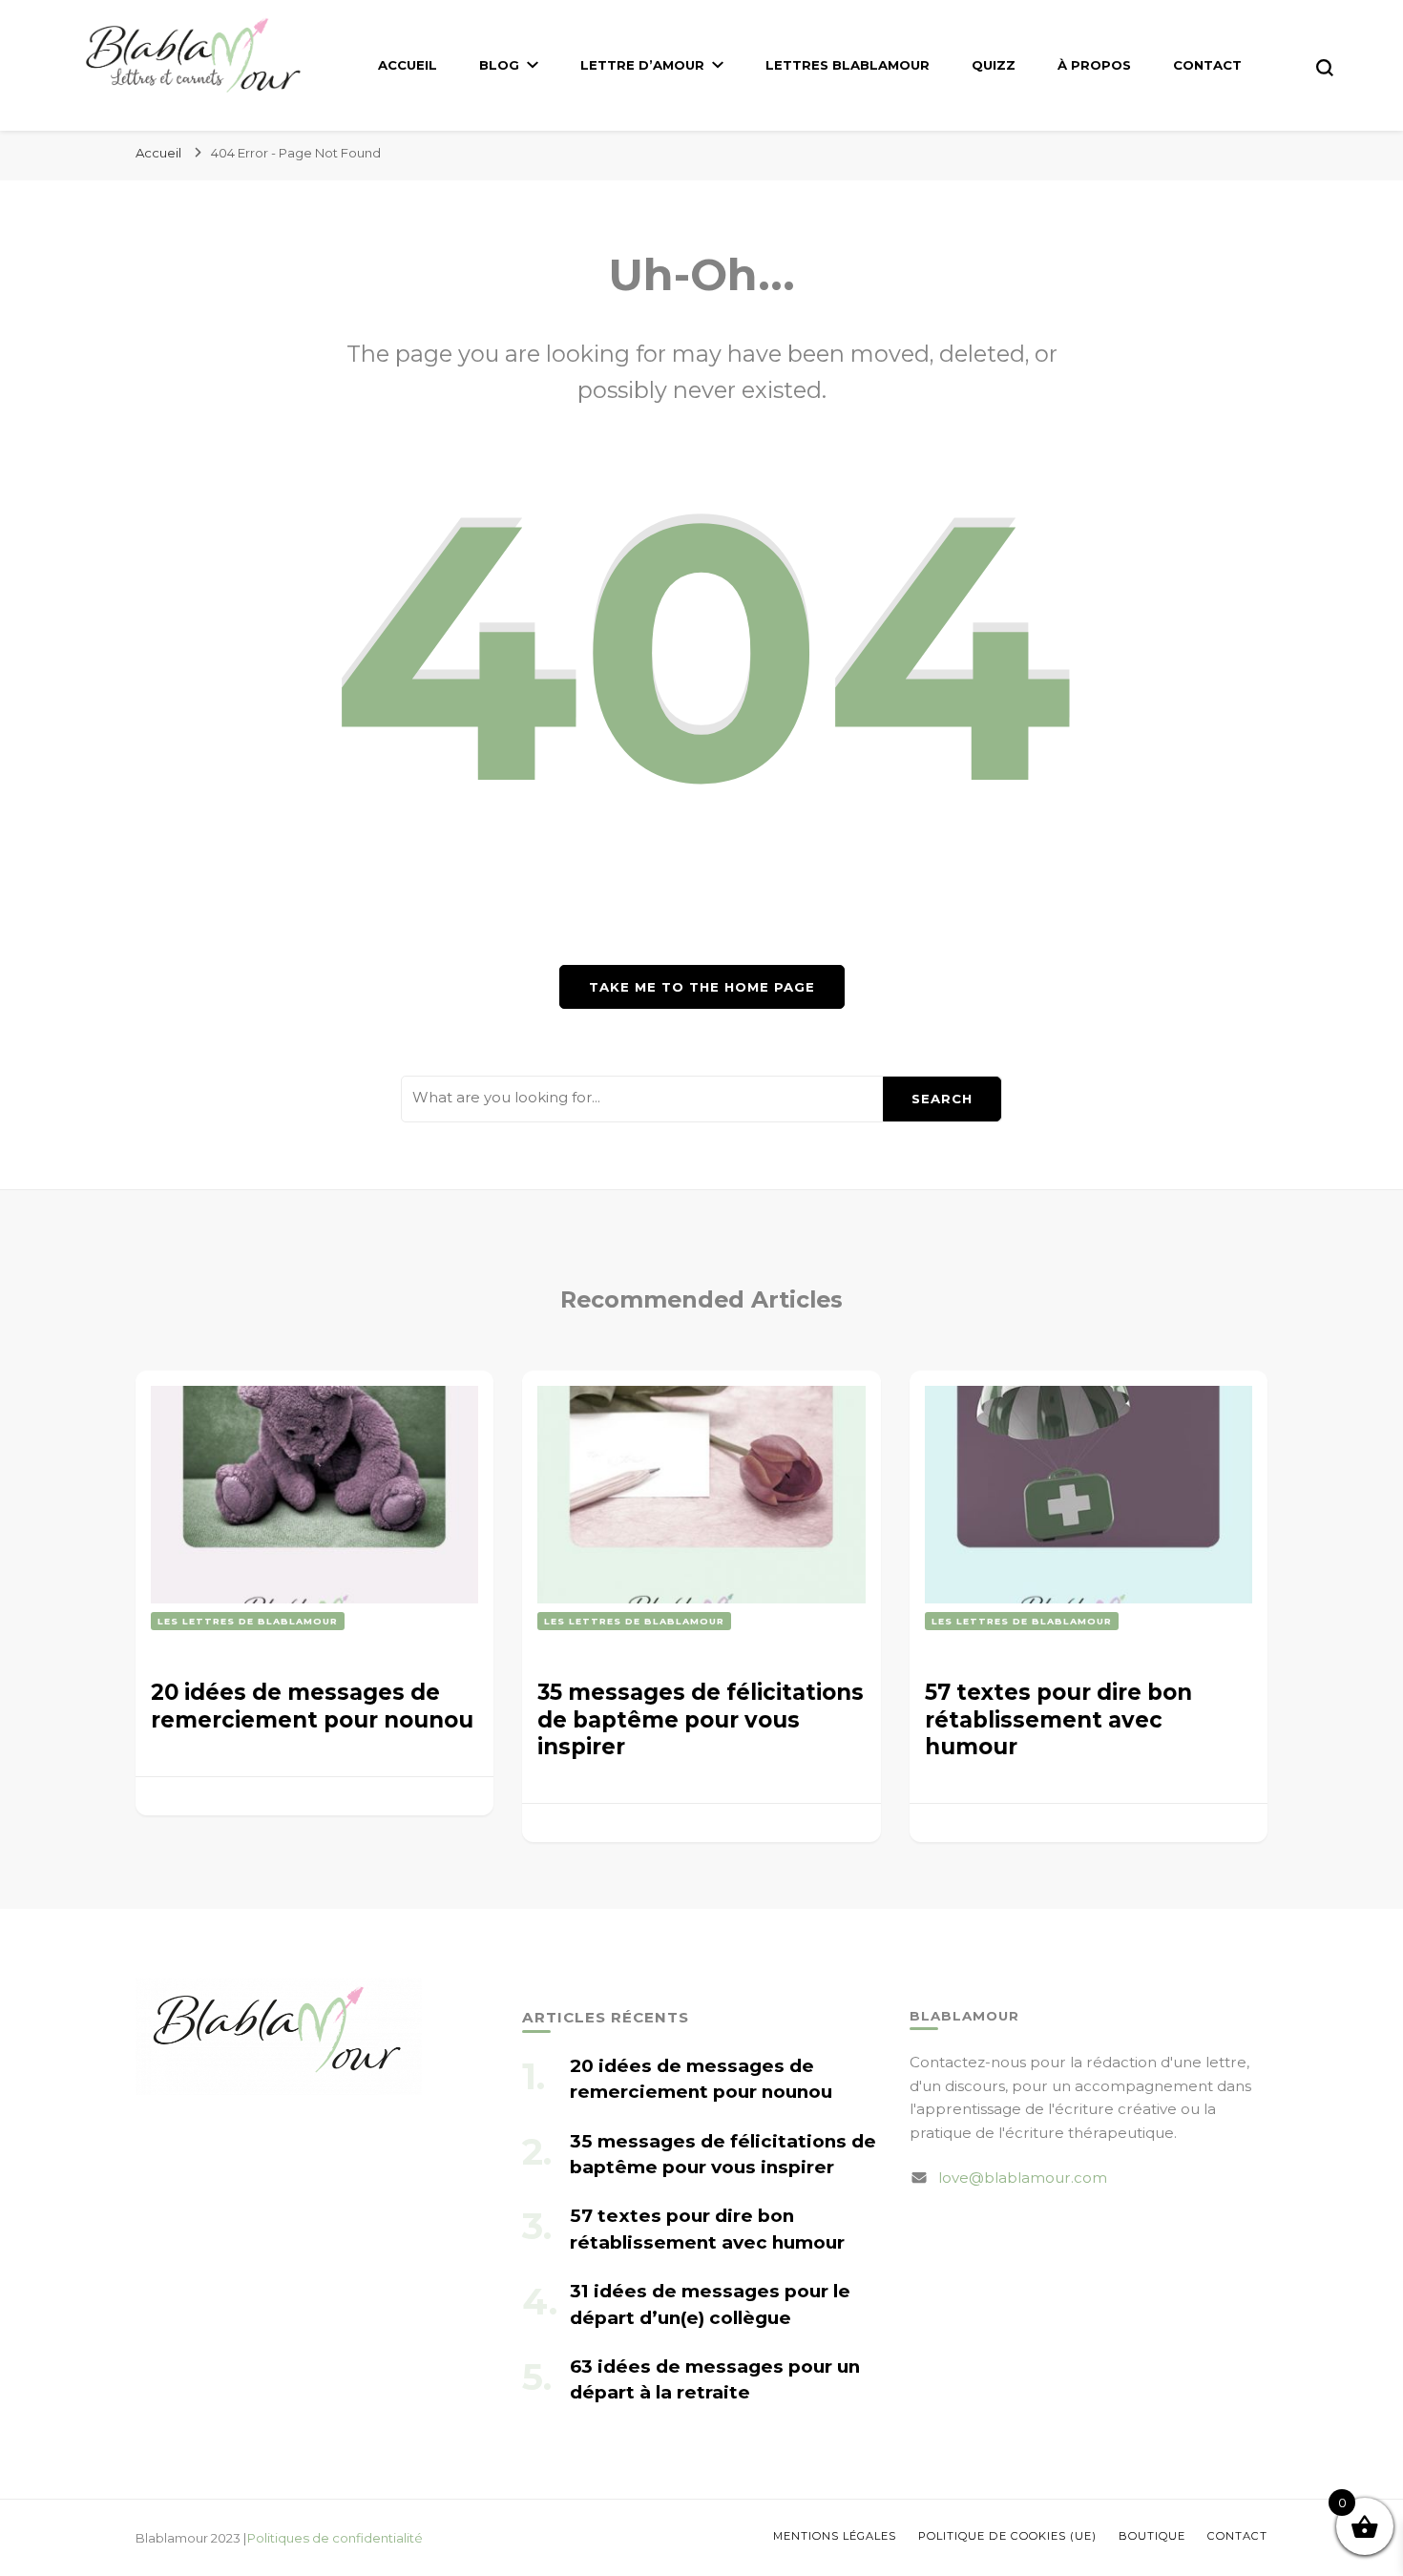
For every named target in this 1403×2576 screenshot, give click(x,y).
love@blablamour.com (1023, 2178)
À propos (1094, 65)
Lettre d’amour (642, 65)
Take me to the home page (702, 987)
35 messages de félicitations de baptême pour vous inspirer (701, 1719)
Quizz (994, 65)
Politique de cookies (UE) (1007, 2536)
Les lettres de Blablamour (248, 1621)
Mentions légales (835, 2536)
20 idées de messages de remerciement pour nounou (312, 1706)
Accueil (408, 65)
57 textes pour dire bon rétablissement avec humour (1058, 1719)
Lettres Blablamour (848, 65)
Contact (1207, 65)
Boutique (1152, 2536)
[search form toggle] (1325, 68)
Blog (499, 65)
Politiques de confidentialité (335, 2538)
